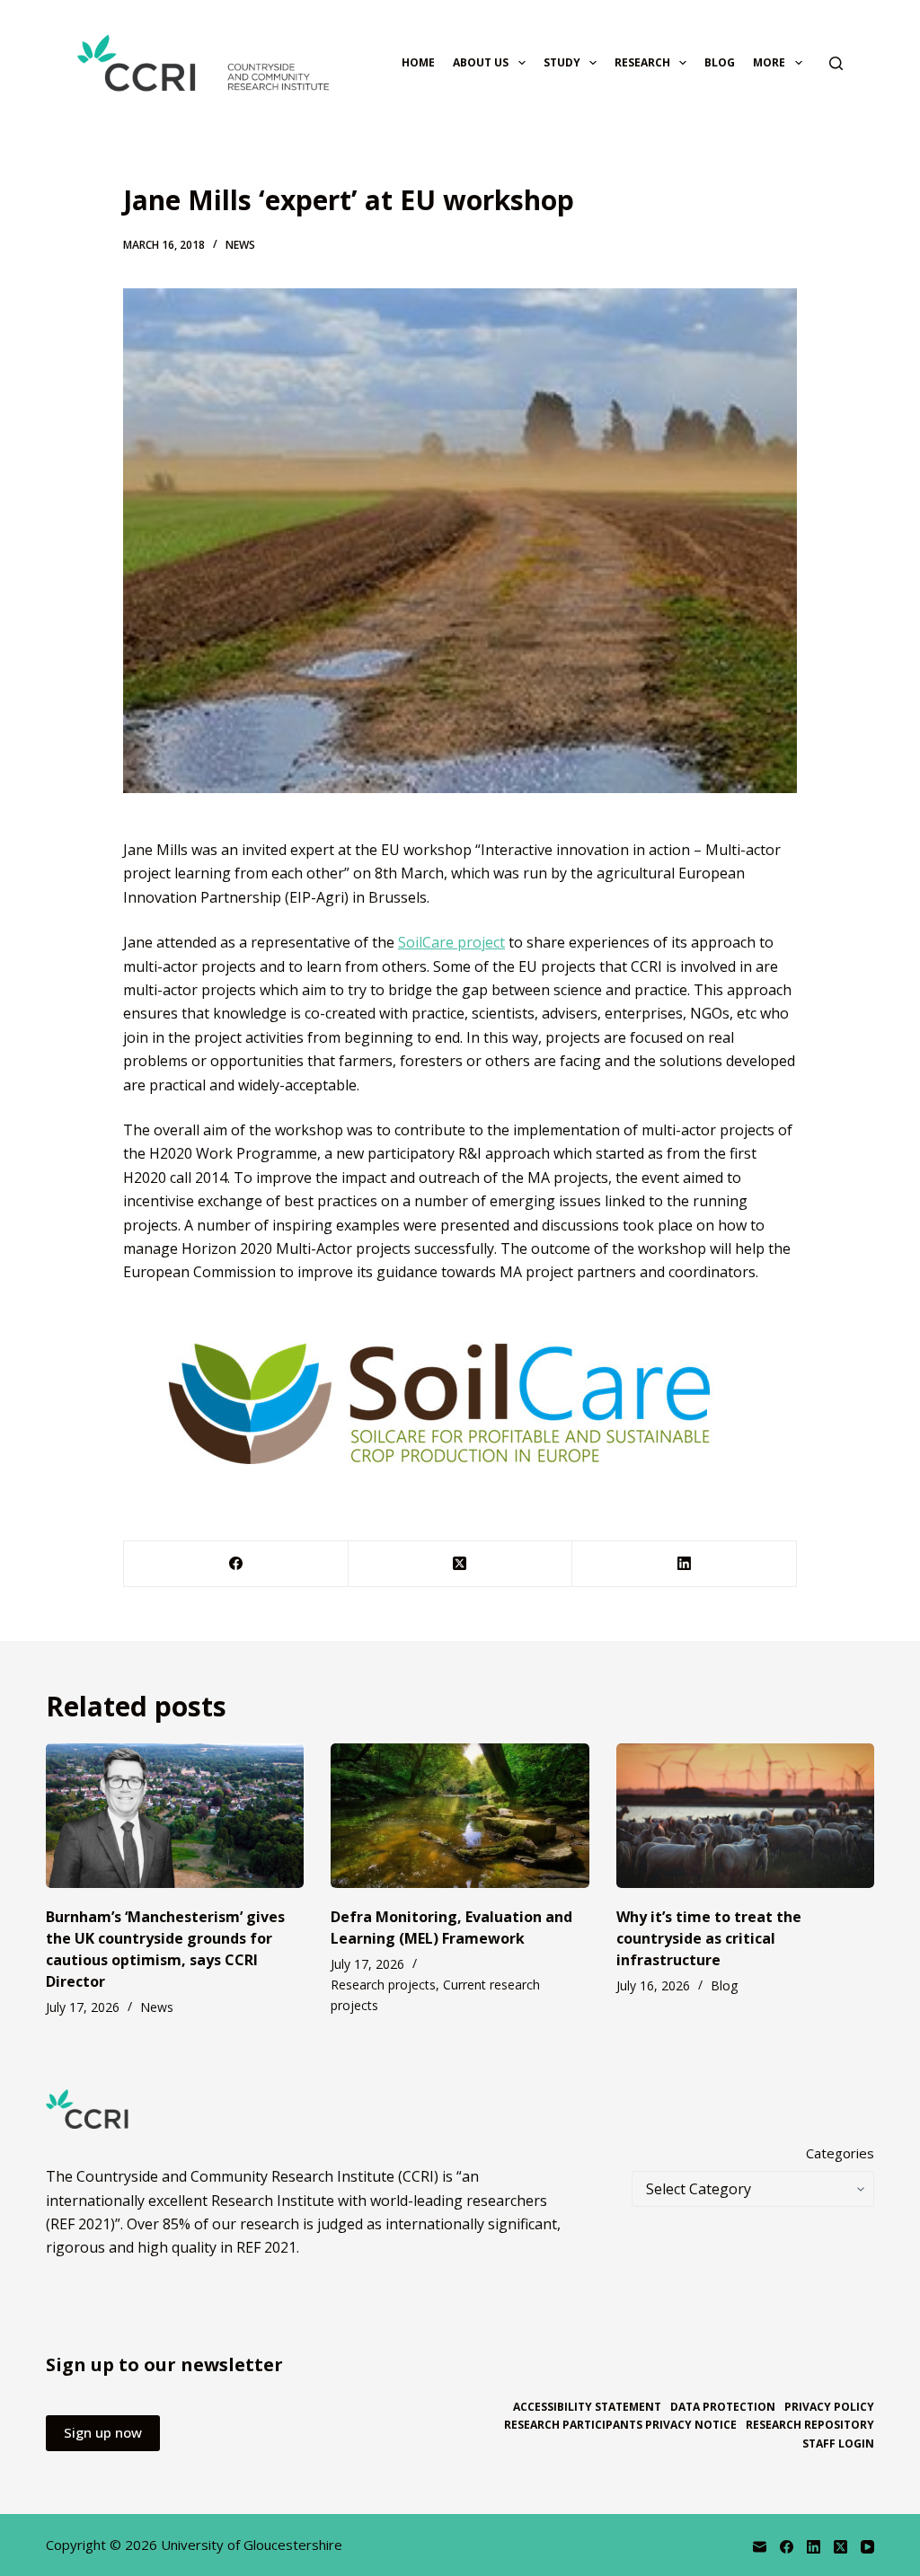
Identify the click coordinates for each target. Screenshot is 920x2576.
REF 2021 (266, 2247)
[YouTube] (867, 2547)
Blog (720, 62)
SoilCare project (451, 942)
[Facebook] (236, 1564)
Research (642, 62)
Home (418, 62)
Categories (840, 2153)
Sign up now (103, 2432)
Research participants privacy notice (620, 2425)
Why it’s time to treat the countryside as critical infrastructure (709, 1938)
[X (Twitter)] (461, 1564)
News (240, 245)
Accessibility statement (587, 2407)
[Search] (836, 63)
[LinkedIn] (685, 1564)
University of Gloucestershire (252, 2545)
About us (481, 62)
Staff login (838, 2444)
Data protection (723, 2407)
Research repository (810, 2425)
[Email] (760, 2547)
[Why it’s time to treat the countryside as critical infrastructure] (745, 1816)
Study (562, 62)
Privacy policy (829, 2407)
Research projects (383, 1985)
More (769, 62)
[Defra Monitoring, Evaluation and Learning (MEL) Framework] (460, 1816)
